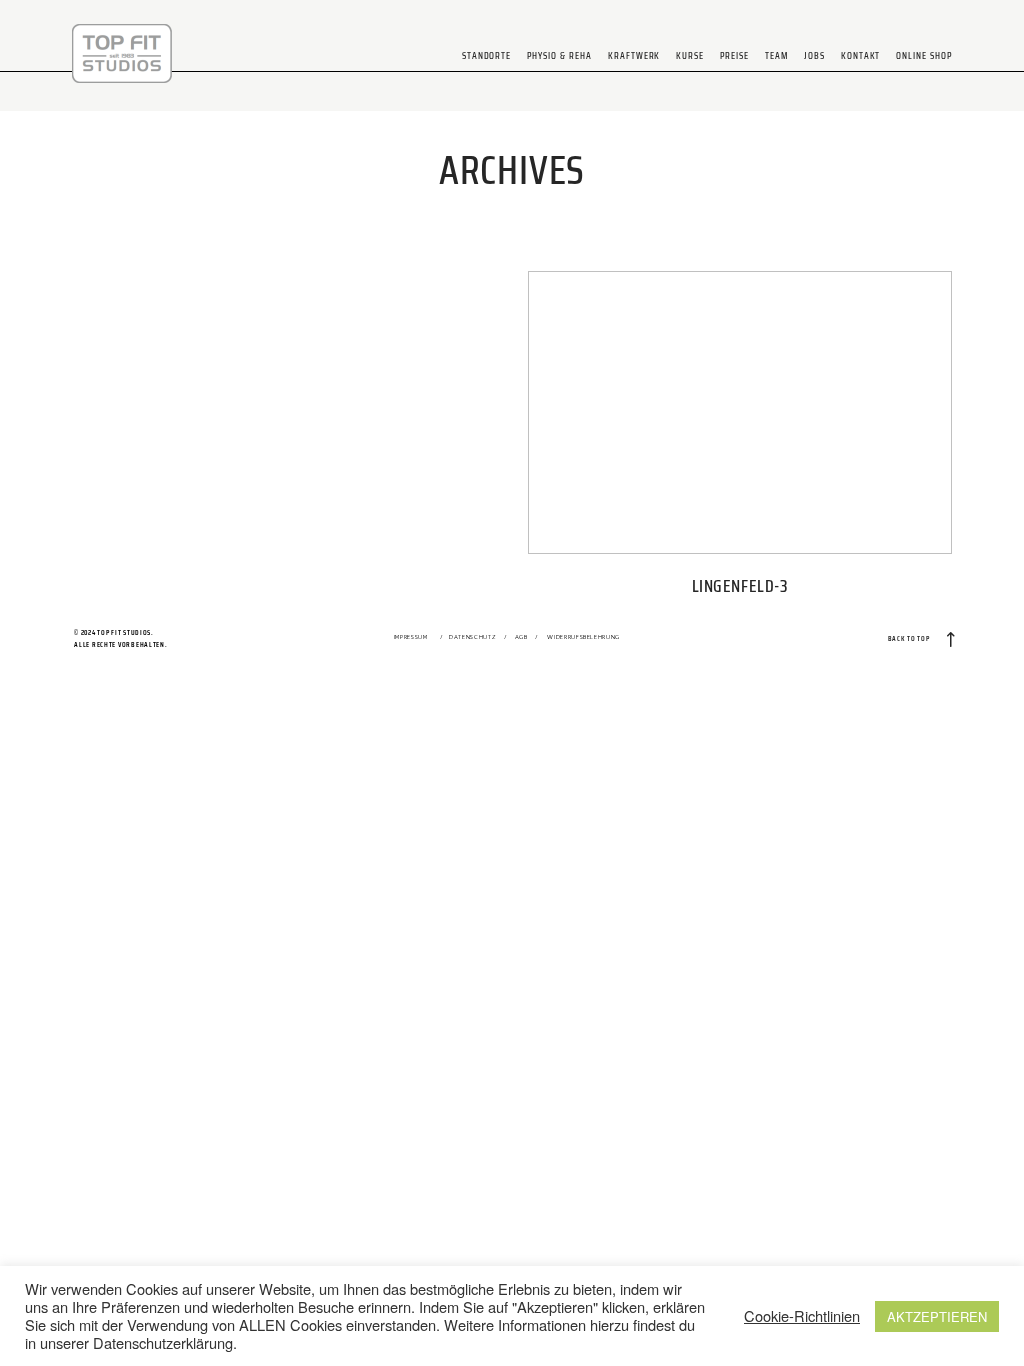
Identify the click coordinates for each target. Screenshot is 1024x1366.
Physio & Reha (559, 55)
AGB (521, 637)
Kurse (690, 55)
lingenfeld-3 (740, 442)
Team (776, 55)
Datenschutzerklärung (163, 1342)
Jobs (814, 55)
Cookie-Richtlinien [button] (802, 1316)
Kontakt (861, 55)
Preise (734, 55)
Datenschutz (472, 637)
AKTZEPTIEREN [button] (937, 1316)
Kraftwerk (634, 55)
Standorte (487, 55)
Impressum (411, 637)
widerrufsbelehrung (583, 637)
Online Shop (924, 55)
